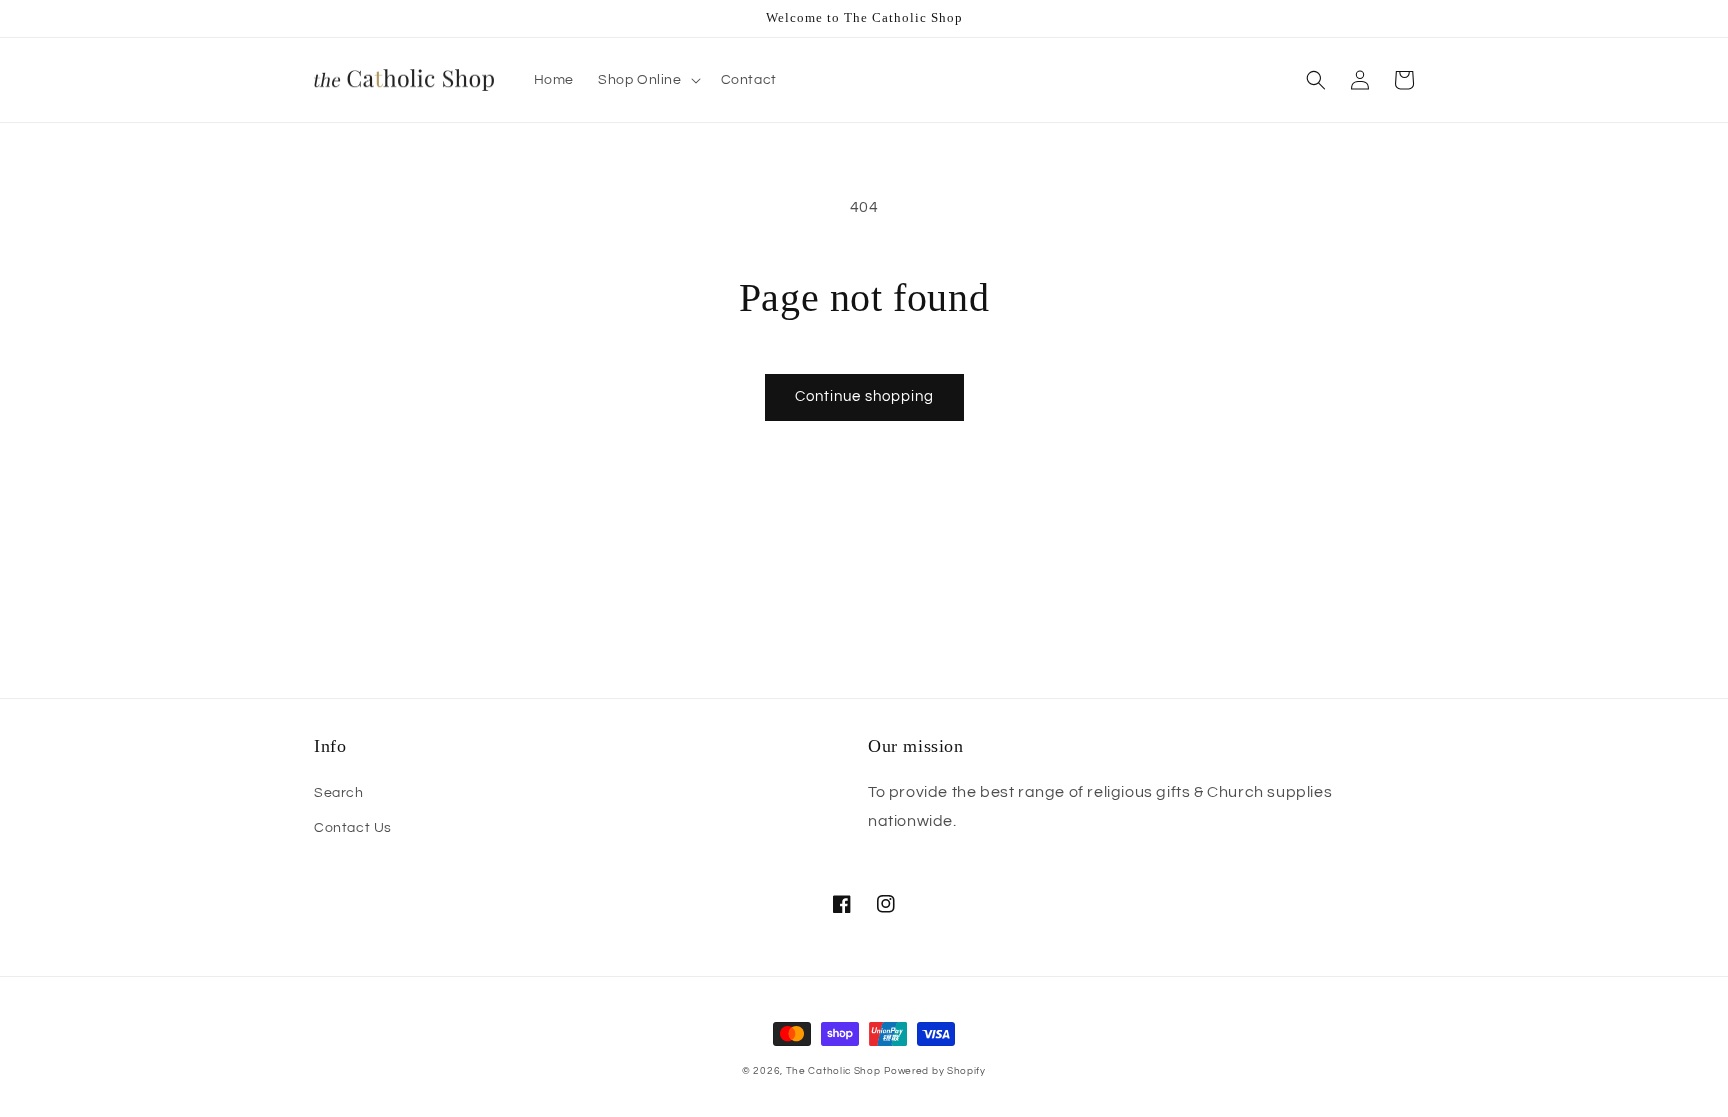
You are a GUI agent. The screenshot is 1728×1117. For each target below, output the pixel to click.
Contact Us (353, 828)
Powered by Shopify (935, 1071)
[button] (647, 80)
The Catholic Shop (833, 1071)
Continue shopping (864, 396)
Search (339, 793)
